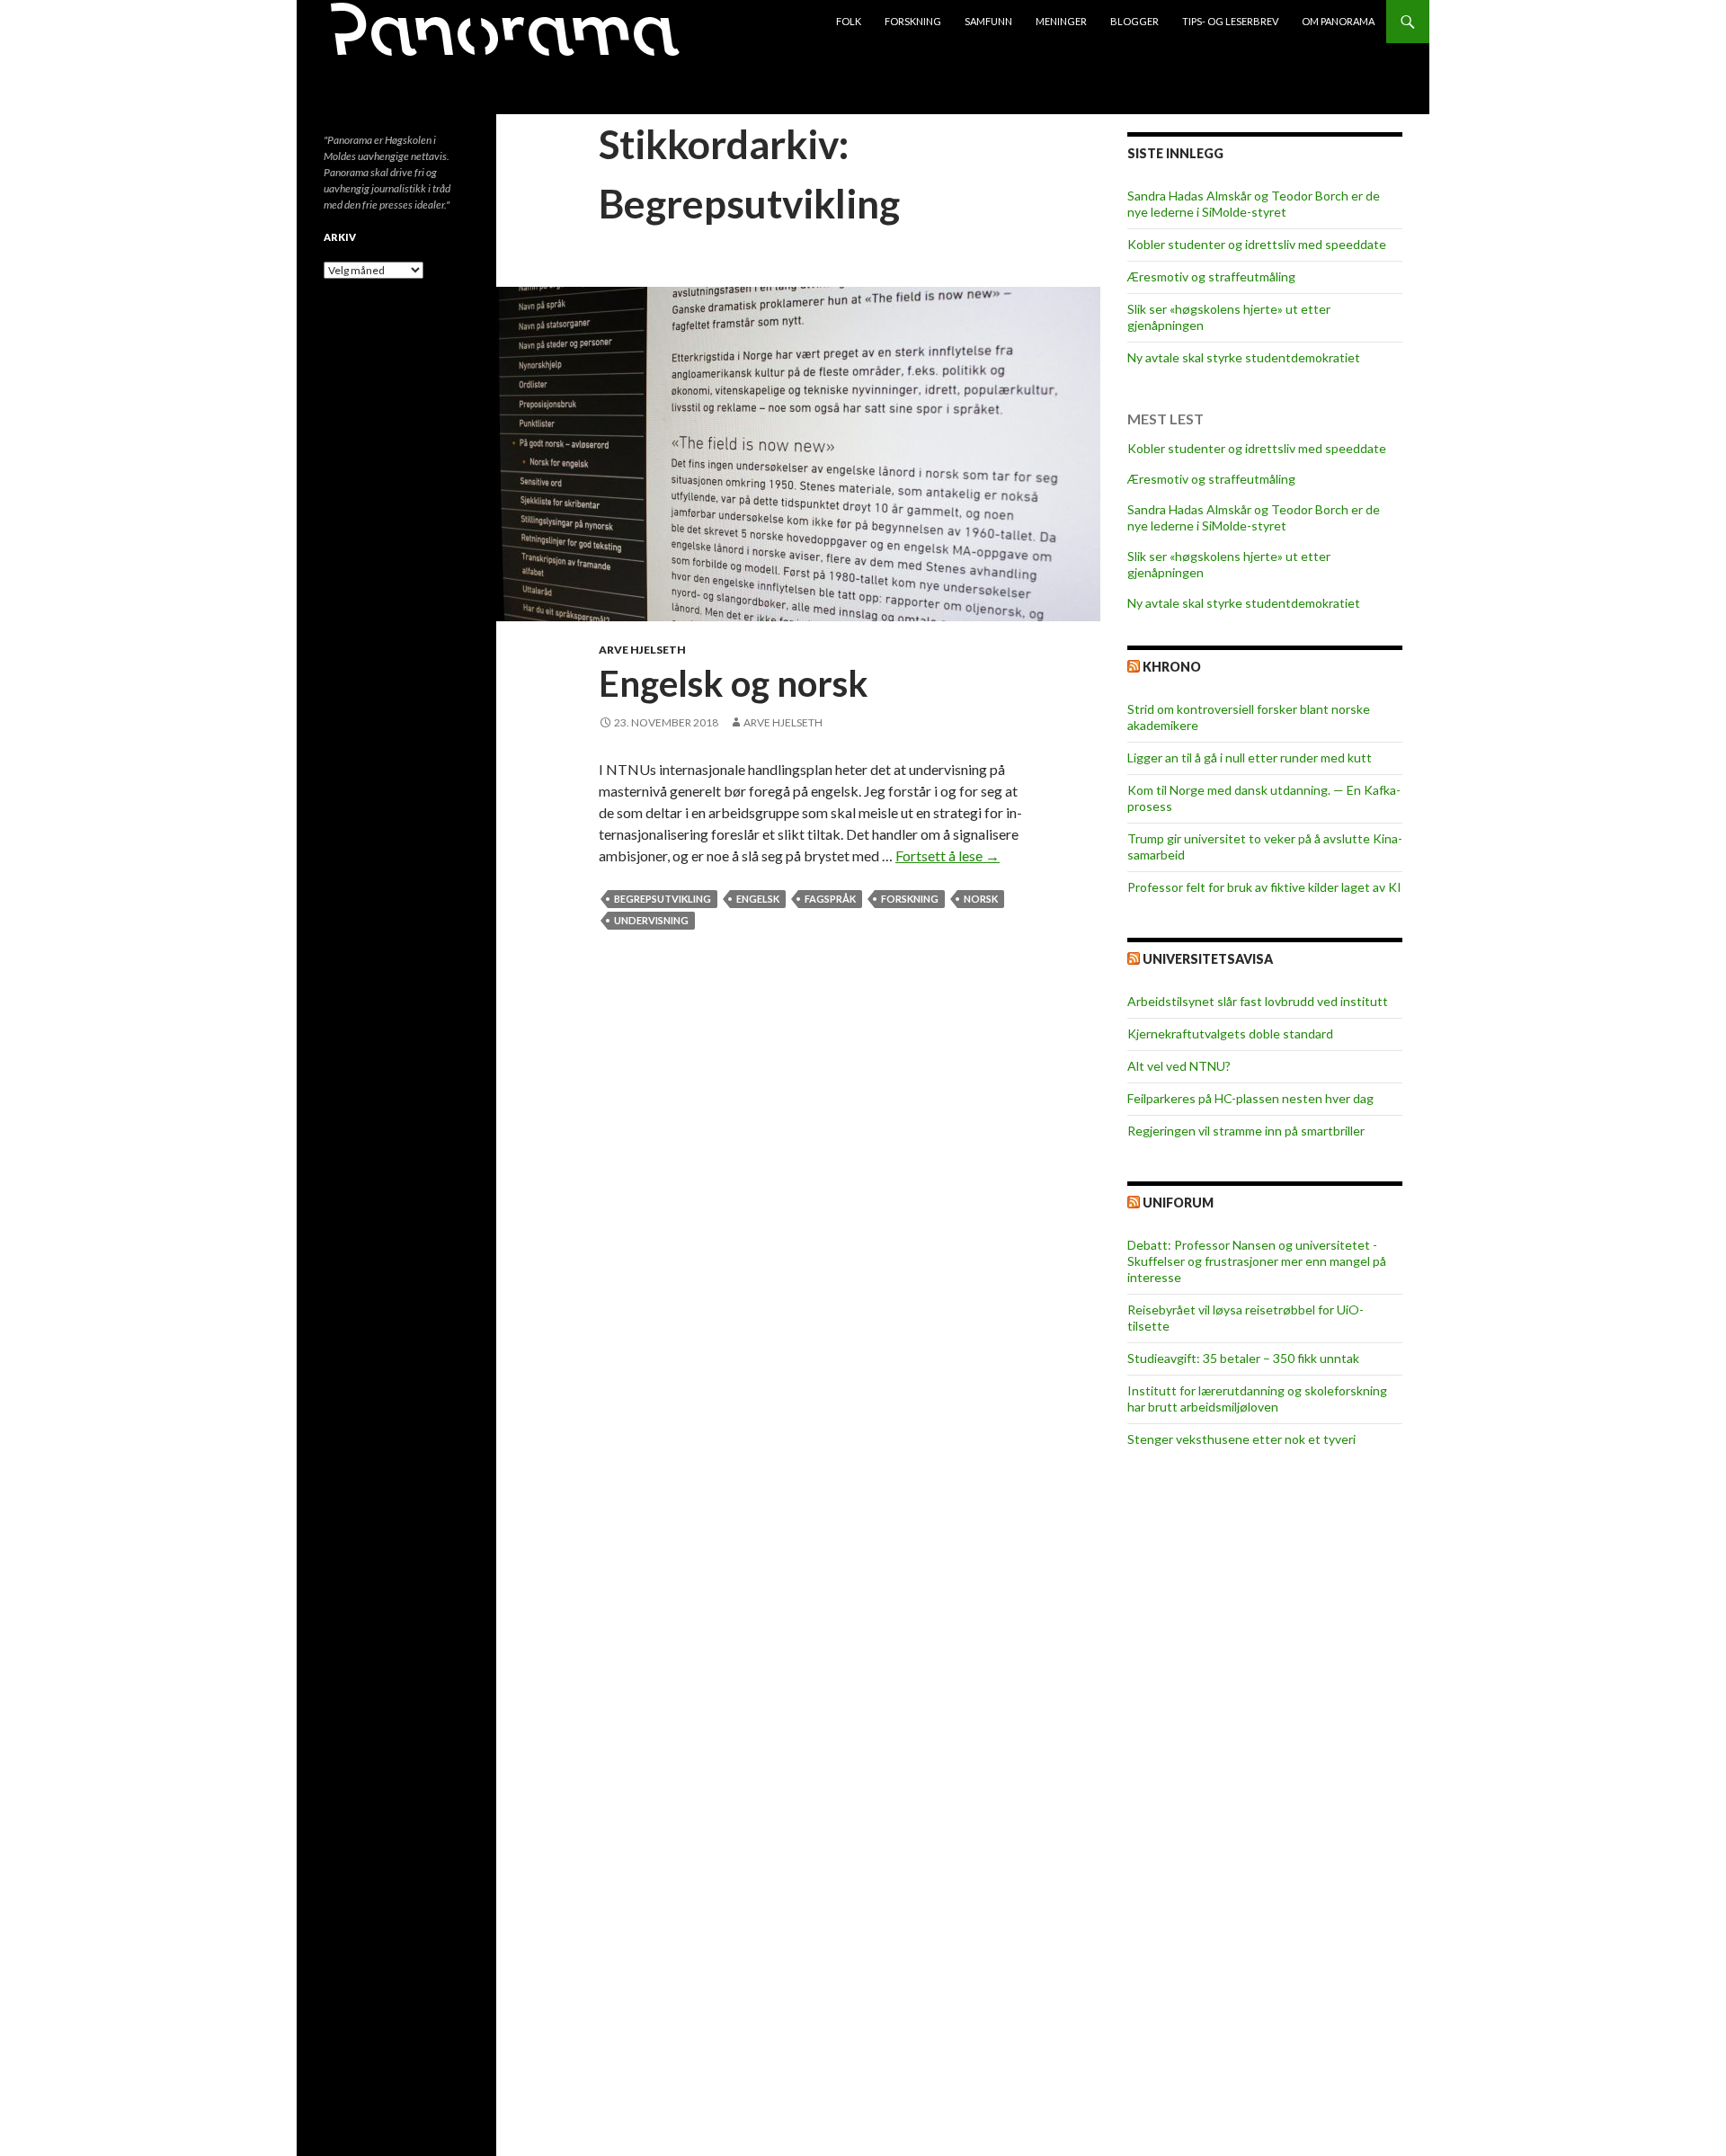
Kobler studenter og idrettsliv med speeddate (1257, 244)
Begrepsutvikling (663, 899)
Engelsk (758, 899)
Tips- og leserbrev (1230, 21)
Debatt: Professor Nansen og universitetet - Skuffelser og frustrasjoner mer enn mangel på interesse (1257, 1261)
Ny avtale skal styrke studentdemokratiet (1244, 357)
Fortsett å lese (948, 855)
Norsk (981, 899)
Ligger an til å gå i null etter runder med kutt (1250, 757)
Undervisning (651, 920)
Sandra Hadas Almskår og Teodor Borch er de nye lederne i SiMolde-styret (1254, 204)
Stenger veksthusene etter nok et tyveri (1241, 1439)
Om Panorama (1338, 21)
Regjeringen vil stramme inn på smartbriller (1246, 1131)
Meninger (1061, 21)
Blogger (1134, 21)
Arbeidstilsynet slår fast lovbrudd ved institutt (1258, 1001)
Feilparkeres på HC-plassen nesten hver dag (1250, 1098)
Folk (849, 21)
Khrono (1172, 667)
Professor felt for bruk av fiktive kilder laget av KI (1264, 887)
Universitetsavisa (1208, 959)
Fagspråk (830, 899)
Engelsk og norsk (734, 683)
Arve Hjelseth (642, 650)
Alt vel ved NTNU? (1179, 1066)
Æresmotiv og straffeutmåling (1211, 276)
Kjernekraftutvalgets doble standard (1230, 1033)
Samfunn (988, 21)
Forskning (913, 21)
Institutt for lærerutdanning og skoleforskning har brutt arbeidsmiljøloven (1257, 1399)
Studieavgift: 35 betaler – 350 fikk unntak (1243, 1358)
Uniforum (1178, 1203)
